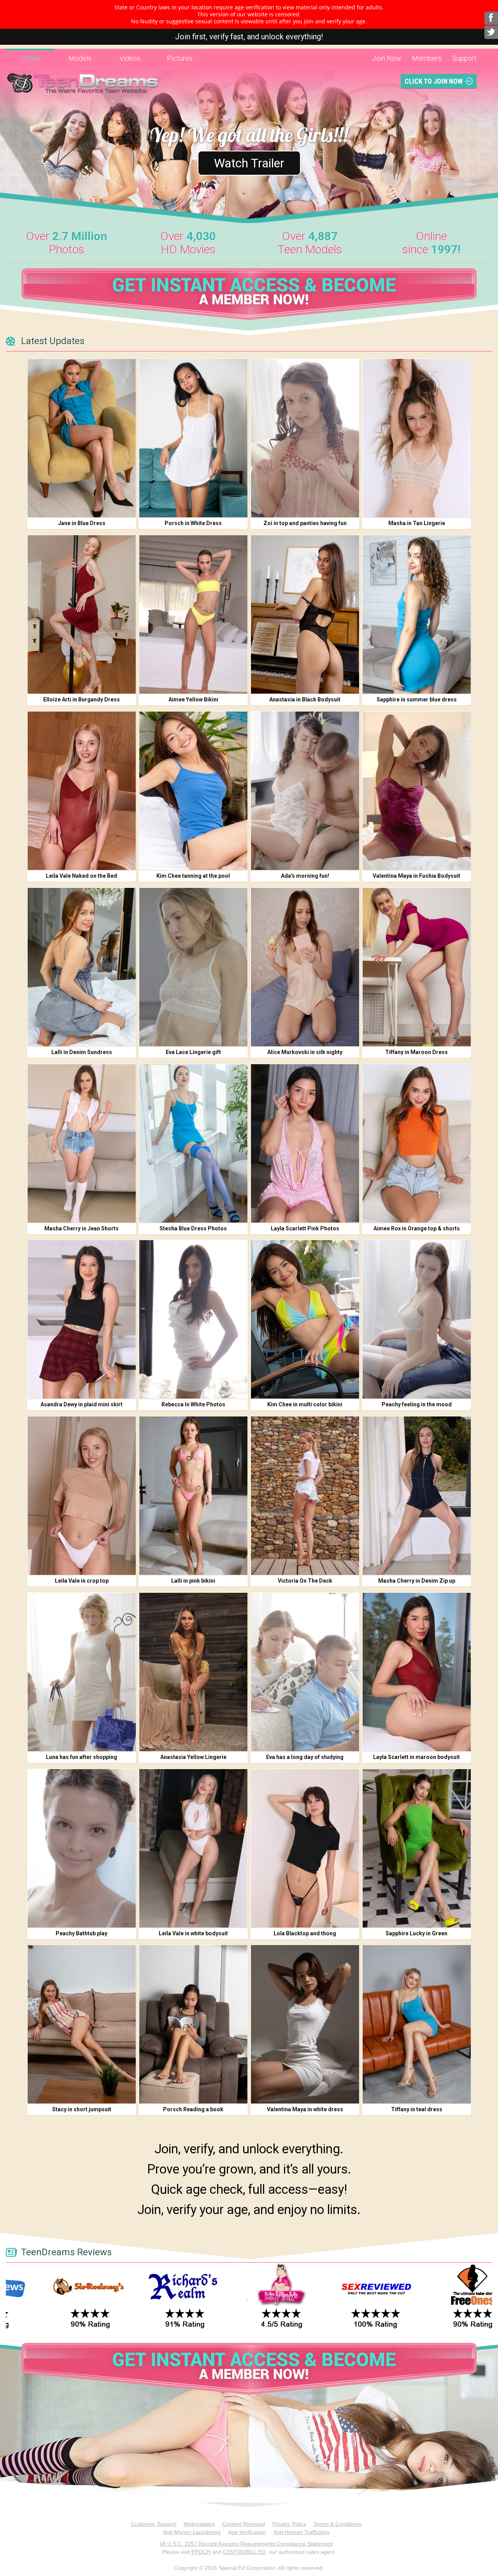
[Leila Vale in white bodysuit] (193, 1848)
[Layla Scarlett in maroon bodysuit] (417, 1672)
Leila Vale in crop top (82, 1581)
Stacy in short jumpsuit (82, 2109)
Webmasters (199, 2524)
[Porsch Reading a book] (193, 2024)
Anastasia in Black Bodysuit (305, 699)
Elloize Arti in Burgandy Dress (82, 699)
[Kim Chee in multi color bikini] (305, 1319)
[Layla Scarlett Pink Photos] (305, 1143)
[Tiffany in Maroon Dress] (417, 967)
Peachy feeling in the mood (417, 1404)
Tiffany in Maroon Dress (416, 1052)
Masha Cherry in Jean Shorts (82, 1228)
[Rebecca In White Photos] (193, 1319)
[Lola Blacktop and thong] (305, 1848)
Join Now (387, 58)
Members (427, 58)
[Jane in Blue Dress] (82, 438)
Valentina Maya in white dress (305, 2109)
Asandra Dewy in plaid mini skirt (82, 1404)
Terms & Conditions (338, 2524)
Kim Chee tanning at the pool (193, 876)
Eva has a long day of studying (305, 1757)
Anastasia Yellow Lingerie (193, 1757)
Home (30, 58)
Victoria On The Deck (305, 1581)
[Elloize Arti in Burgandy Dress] (82, 614)
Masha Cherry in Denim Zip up (417, 1581)
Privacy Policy (289, 2524)
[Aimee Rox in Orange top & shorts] (417, 1143)
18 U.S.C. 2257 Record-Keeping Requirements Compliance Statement (246, 2544)
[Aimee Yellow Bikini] (193, 614)
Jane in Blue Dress (82, 523)
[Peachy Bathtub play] (82, 1848)
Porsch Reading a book (193, 2109)
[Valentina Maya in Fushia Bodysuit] (417, 791)
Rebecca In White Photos (193, 1404)
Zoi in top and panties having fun (305, 523)
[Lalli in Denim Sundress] (82, 967)
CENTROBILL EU (244, 2552)
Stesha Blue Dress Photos (193, 1228)
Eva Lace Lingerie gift (193, 1052)
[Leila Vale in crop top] (82, 1496)
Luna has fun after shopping (82, 1757)
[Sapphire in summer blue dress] (417, 614)
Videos (130, 58)
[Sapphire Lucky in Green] (417, 1848)
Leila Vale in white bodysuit (193, 1933)
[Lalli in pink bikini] (193, 1496)
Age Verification (247, 2532)
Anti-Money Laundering (192, 2532)
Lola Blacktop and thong (305, 1933)
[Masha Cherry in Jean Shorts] (82, 1143)
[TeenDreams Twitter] (491, 32)
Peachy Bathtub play (82, 1933)
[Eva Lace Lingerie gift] (193, 967)
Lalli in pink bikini (193, 1581)
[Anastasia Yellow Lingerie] (193, 1672)
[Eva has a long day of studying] (305, 1672)
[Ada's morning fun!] (305, 791)
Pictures (180, 58)
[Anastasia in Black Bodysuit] (305, 614)
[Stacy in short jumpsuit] (82, 2024)
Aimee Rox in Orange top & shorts (417, 1228)
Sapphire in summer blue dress (417, 699)
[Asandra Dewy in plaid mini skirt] (82, 1319)
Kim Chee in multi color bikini (305, 1404)
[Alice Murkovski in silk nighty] (305, 967)
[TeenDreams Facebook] (491, 18)
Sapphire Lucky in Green (416, 1933)
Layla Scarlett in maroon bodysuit (416, 1757)
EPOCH (201, 2552)
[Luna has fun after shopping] (82, 1672)
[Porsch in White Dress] (193, 438)
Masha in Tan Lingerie (417, 523)
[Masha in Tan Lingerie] (417, 438)
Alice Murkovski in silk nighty (305, 1052)
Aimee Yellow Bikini (193, 699)
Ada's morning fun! (305, 876)
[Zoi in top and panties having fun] (305, 438)
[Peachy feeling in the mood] (417, 1319)
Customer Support (154, 2524)
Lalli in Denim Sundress (82, 1052)
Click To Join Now (434, 81)
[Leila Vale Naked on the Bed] (82, 791)
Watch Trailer (249, 163)
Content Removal (244, 2524)
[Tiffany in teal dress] (417, 2024)
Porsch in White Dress (193, 523)
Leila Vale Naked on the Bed (82, 876)
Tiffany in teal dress (417, 2109)
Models (80, 58)
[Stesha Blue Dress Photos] (193, 1143)
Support (465, 58)
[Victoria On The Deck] (305, 1496)
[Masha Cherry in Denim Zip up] (417, 1496)
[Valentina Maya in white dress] (305, 2024)
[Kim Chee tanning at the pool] (193, 791)
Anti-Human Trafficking (302, 2532)
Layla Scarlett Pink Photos (305, 1228)
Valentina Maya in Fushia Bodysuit (416, 876)
